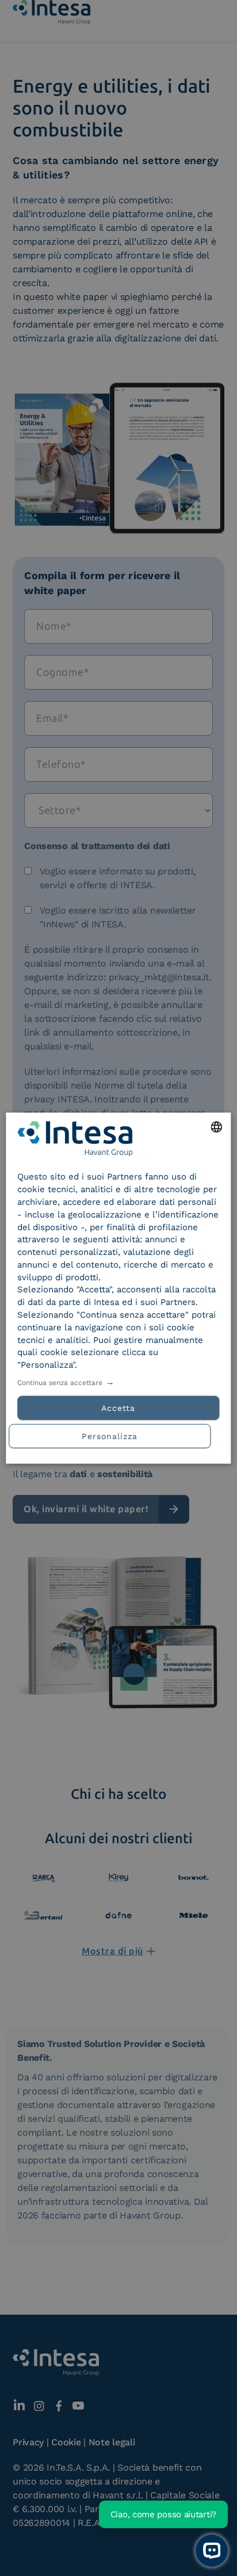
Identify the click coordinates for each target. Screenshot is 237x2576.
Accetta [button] (118, 1408)
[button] (118, 1435)
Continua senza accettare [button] (60, 1383)
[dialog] (118, 1288)
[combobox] (217, 1127)
